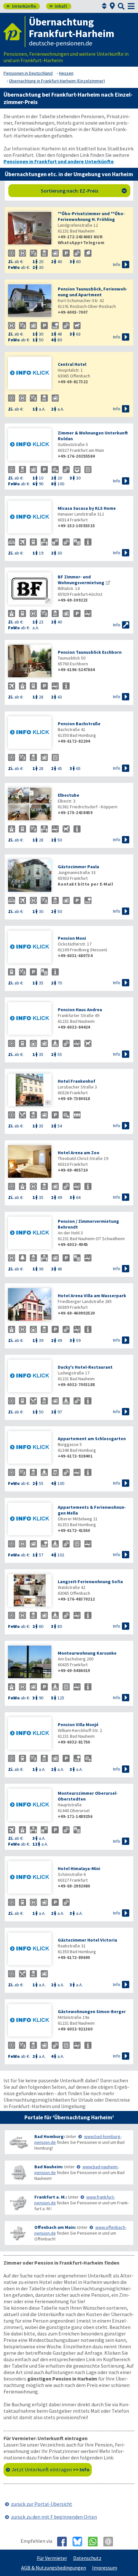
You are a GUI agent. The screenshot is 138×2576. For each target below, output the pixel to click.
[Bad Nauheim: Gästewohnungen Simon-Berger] (30, 2021)
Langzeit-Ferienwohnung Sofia (90, 1582)
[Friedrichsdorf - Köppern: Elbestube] (30, 805)
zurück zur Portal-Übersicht (42, 2504)
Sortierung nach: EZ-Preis (84, 191)
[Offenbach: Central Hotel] (30, 374)
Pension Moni (72, 938)
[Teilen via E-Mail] (111, 2542)
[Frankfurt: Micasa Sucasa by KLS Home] (30, 518)
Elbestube (69, 795)
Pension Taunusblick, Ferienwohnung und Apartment (93, 292)
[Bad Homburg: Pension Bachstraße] (30, 733)
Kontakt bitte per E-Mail (85, 884)
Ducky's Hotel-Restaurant (85, 1367)
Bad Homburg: (50, 2136)
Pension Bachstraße (79, 724)
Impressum (105, 2568)
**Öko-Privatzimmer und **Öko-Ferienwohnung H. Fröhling (91, 216)
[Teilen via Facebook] (64, 2542)
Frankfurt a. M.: (51, 2197)
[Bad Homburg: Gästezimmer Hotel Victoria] (30, 1949)
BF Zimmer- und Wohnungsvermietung (81, 580)
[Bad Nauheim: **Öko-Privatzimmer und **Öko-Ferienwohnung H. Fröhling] (30, 229)
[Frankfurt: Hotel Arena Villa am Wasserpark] (30, 1305)
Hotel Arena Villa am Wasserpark (92, 1296)
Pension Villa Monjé (78, 1725)
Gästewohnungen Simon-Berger (92, 2011)
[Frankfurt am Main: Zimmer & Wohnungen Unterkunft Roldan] (30, 445)
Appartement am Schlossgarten (92, 1439)
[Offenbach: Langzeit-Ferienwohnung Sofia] (30, 1591)
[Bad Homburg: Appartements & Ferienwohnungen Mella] (30, 1520)
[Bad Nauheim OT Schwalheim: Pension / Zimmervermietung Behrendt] (30, 1234)
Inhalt (58, 6)
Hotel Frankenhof (77, 1081)
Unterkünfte (21, 6)
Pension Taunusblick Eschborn (90, 652)
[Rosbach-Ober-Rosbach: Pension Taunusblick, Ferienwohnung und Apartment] (30, 301)
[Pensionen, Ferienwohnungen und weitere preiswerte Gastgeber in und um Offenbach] (18, 2233)
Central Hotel (72, 364)
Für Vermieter (52, 2558)
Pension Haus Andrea (80, 1010)
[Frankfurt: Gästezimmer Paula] (30, 876)
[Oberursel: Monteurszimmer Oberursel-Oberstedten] (30, 1806)
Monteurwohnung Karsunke (87, 1653)
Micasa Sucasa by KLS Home (87, 508)
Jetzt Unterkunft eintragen (51, 2469)
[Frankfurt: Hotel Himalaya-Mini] (30, 1878)
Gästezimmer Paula (78, 867)
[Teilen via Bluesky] (80, 2542)
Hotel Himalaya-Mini (79, 1868)
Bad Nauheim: (49, 2167)
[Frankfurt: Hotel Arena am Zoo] (30, 1162)
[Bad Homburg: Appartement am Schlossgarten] (30, 1448)
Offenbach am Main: (55, 2227)
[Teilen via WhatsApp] (95, 2542)
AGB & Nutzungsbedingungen (54, 2568)
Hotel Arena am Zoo (79, 1153)
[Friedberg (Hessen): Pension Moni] (30, 948)
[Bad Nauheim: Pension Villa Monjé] (30, 1734)
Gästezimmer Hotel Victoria (87, 1940)
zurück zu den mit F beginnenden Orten (54, 2517)
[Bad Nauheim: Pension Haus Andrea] (30, 1019)
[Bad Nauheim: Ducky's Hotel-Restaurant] (30, 1377)
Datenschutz (87, 2558)
